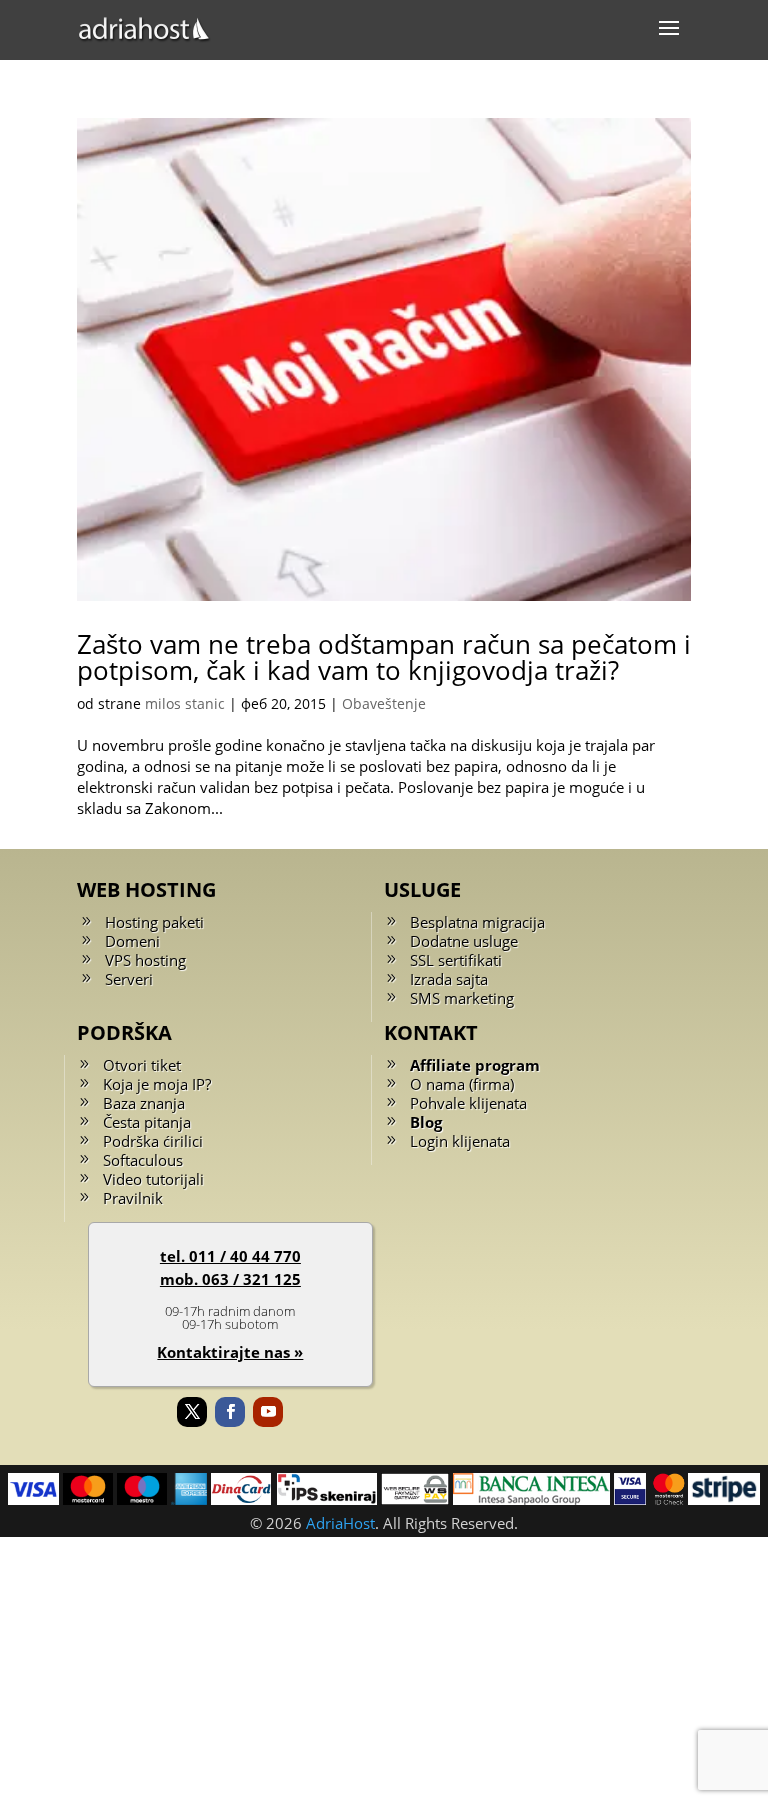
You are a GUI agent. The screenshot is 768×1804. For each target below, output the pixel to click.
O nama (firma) (462, 1084)
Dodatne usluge (464, 941)
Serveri (129, 979)
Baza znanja (144, 1103)
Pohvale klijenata (468, 1103)
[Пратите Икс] (192, 1412)
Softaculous (143, 1160)
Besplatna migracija (477, 922)
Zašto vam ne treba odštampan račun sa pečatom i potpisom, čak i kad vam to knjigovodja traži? (384, 657)
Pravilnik (133, 1198)
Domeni (132, 941)
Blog (426, 1122)
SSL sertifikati (456, 960)
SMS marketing (462, 998)
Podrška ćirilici (153, 1141)
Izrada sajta (449, 979)
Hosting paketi (154, 922)
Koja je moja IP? (157, 1084)
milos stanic (185, 703)
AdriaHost (340, 1523)
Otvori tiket (142, 1065)
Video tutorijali (153, 1179)
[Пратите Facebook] (230, 1412)
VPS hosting (145, 960)
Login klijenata (460, 1141)
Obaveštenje (384, 703)
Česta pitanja (147, 1122)
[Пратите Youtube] (268, 1412)
